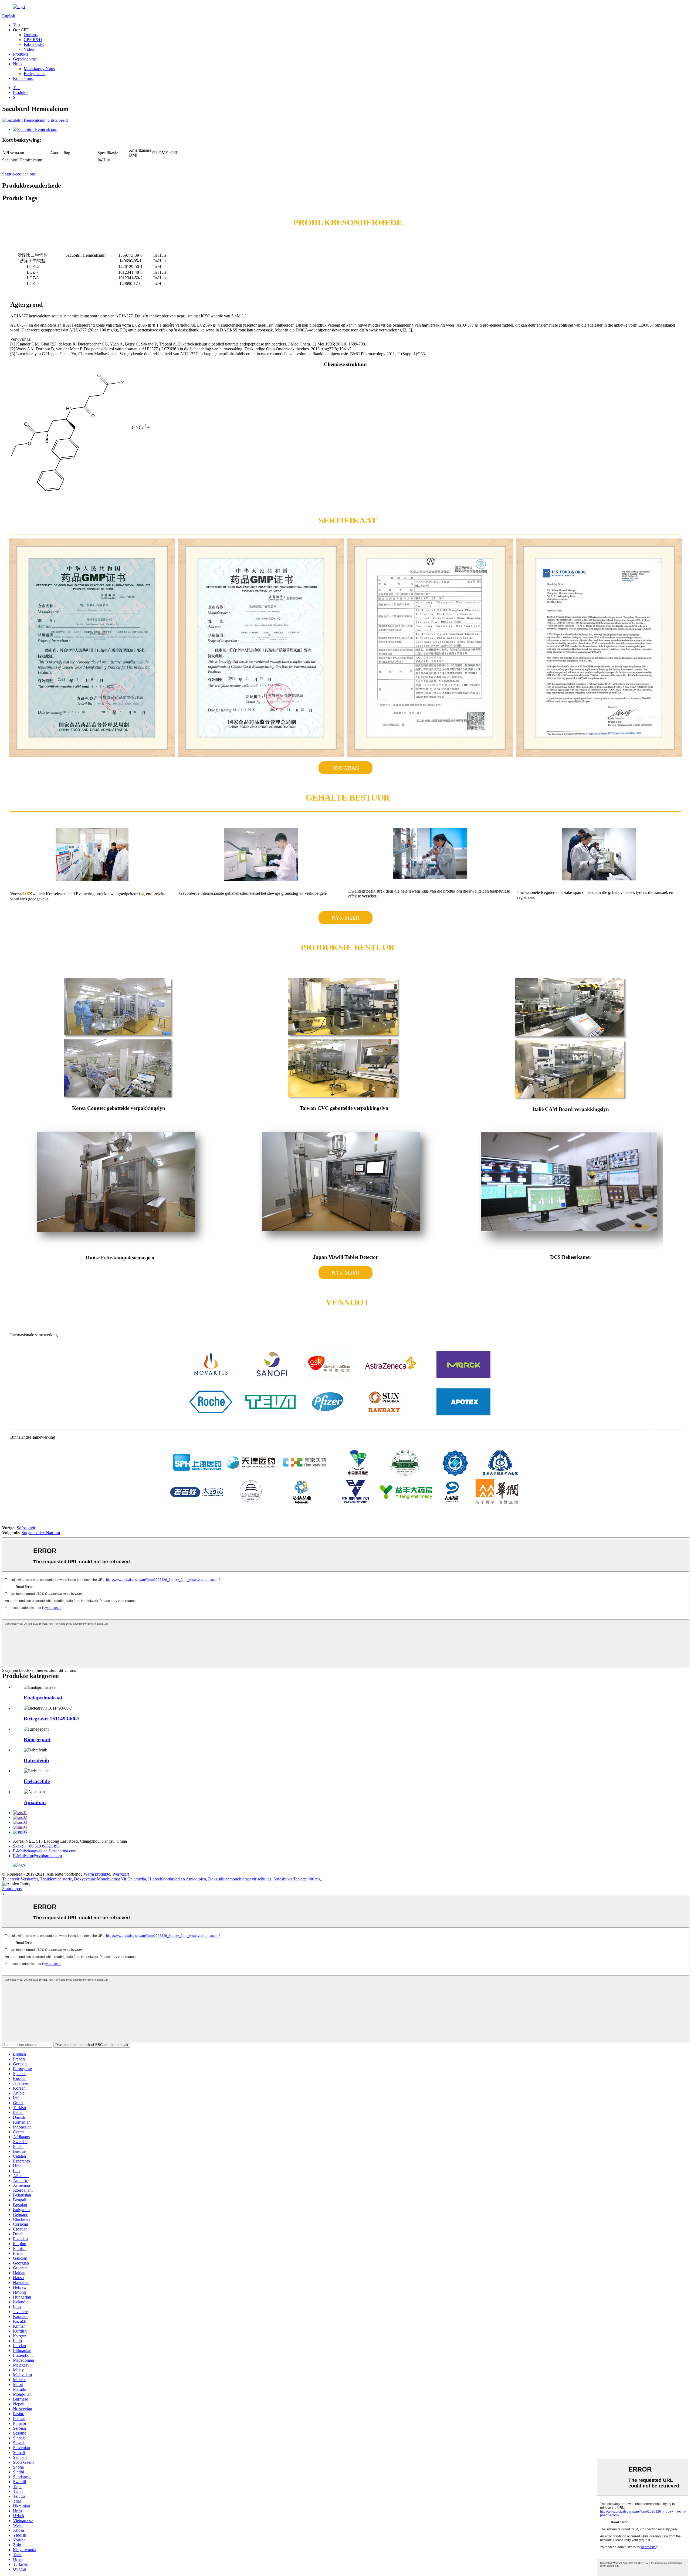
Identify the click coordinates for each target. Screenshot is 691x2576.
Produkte (21, 54)
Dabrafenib (36, 1760)
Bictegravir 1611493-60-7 (52, 1719)
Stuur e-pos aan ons (19, 174)
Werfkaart (121, 1874)
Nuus (18, 64)
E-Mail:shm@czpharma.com (37, 1856)
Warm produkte (97, 1874)
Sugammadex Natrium (41, 1533)
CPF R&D (33, 40)
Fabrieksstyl (34, 44)
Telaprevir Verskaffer (20, 1879)
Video (29, 49)
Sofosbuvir (26, 1528)
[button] (345, 768)
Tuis (17, 25)
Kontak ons (23, 78)
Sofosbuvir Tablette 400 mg (297, 1879)
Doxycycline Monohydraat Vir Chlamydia (110, 1879)
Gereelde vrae (25, 59)
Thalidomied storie (56, 1879)
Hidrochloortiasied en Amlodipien (177, 1879)
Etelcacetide (37, 1781)
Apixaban (35, 1802)
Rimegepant (37, 1739)
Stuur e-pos (12, 1889)
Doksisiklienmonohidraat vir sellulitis (240, 1879)
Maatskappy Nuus (39, 69)
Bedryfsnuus (35, 74)
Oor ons (31, 35)
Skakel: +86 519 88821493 (36, 1846)
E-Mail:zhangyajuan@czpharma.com (45, 1851)
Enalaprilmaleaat (43, 1698)
